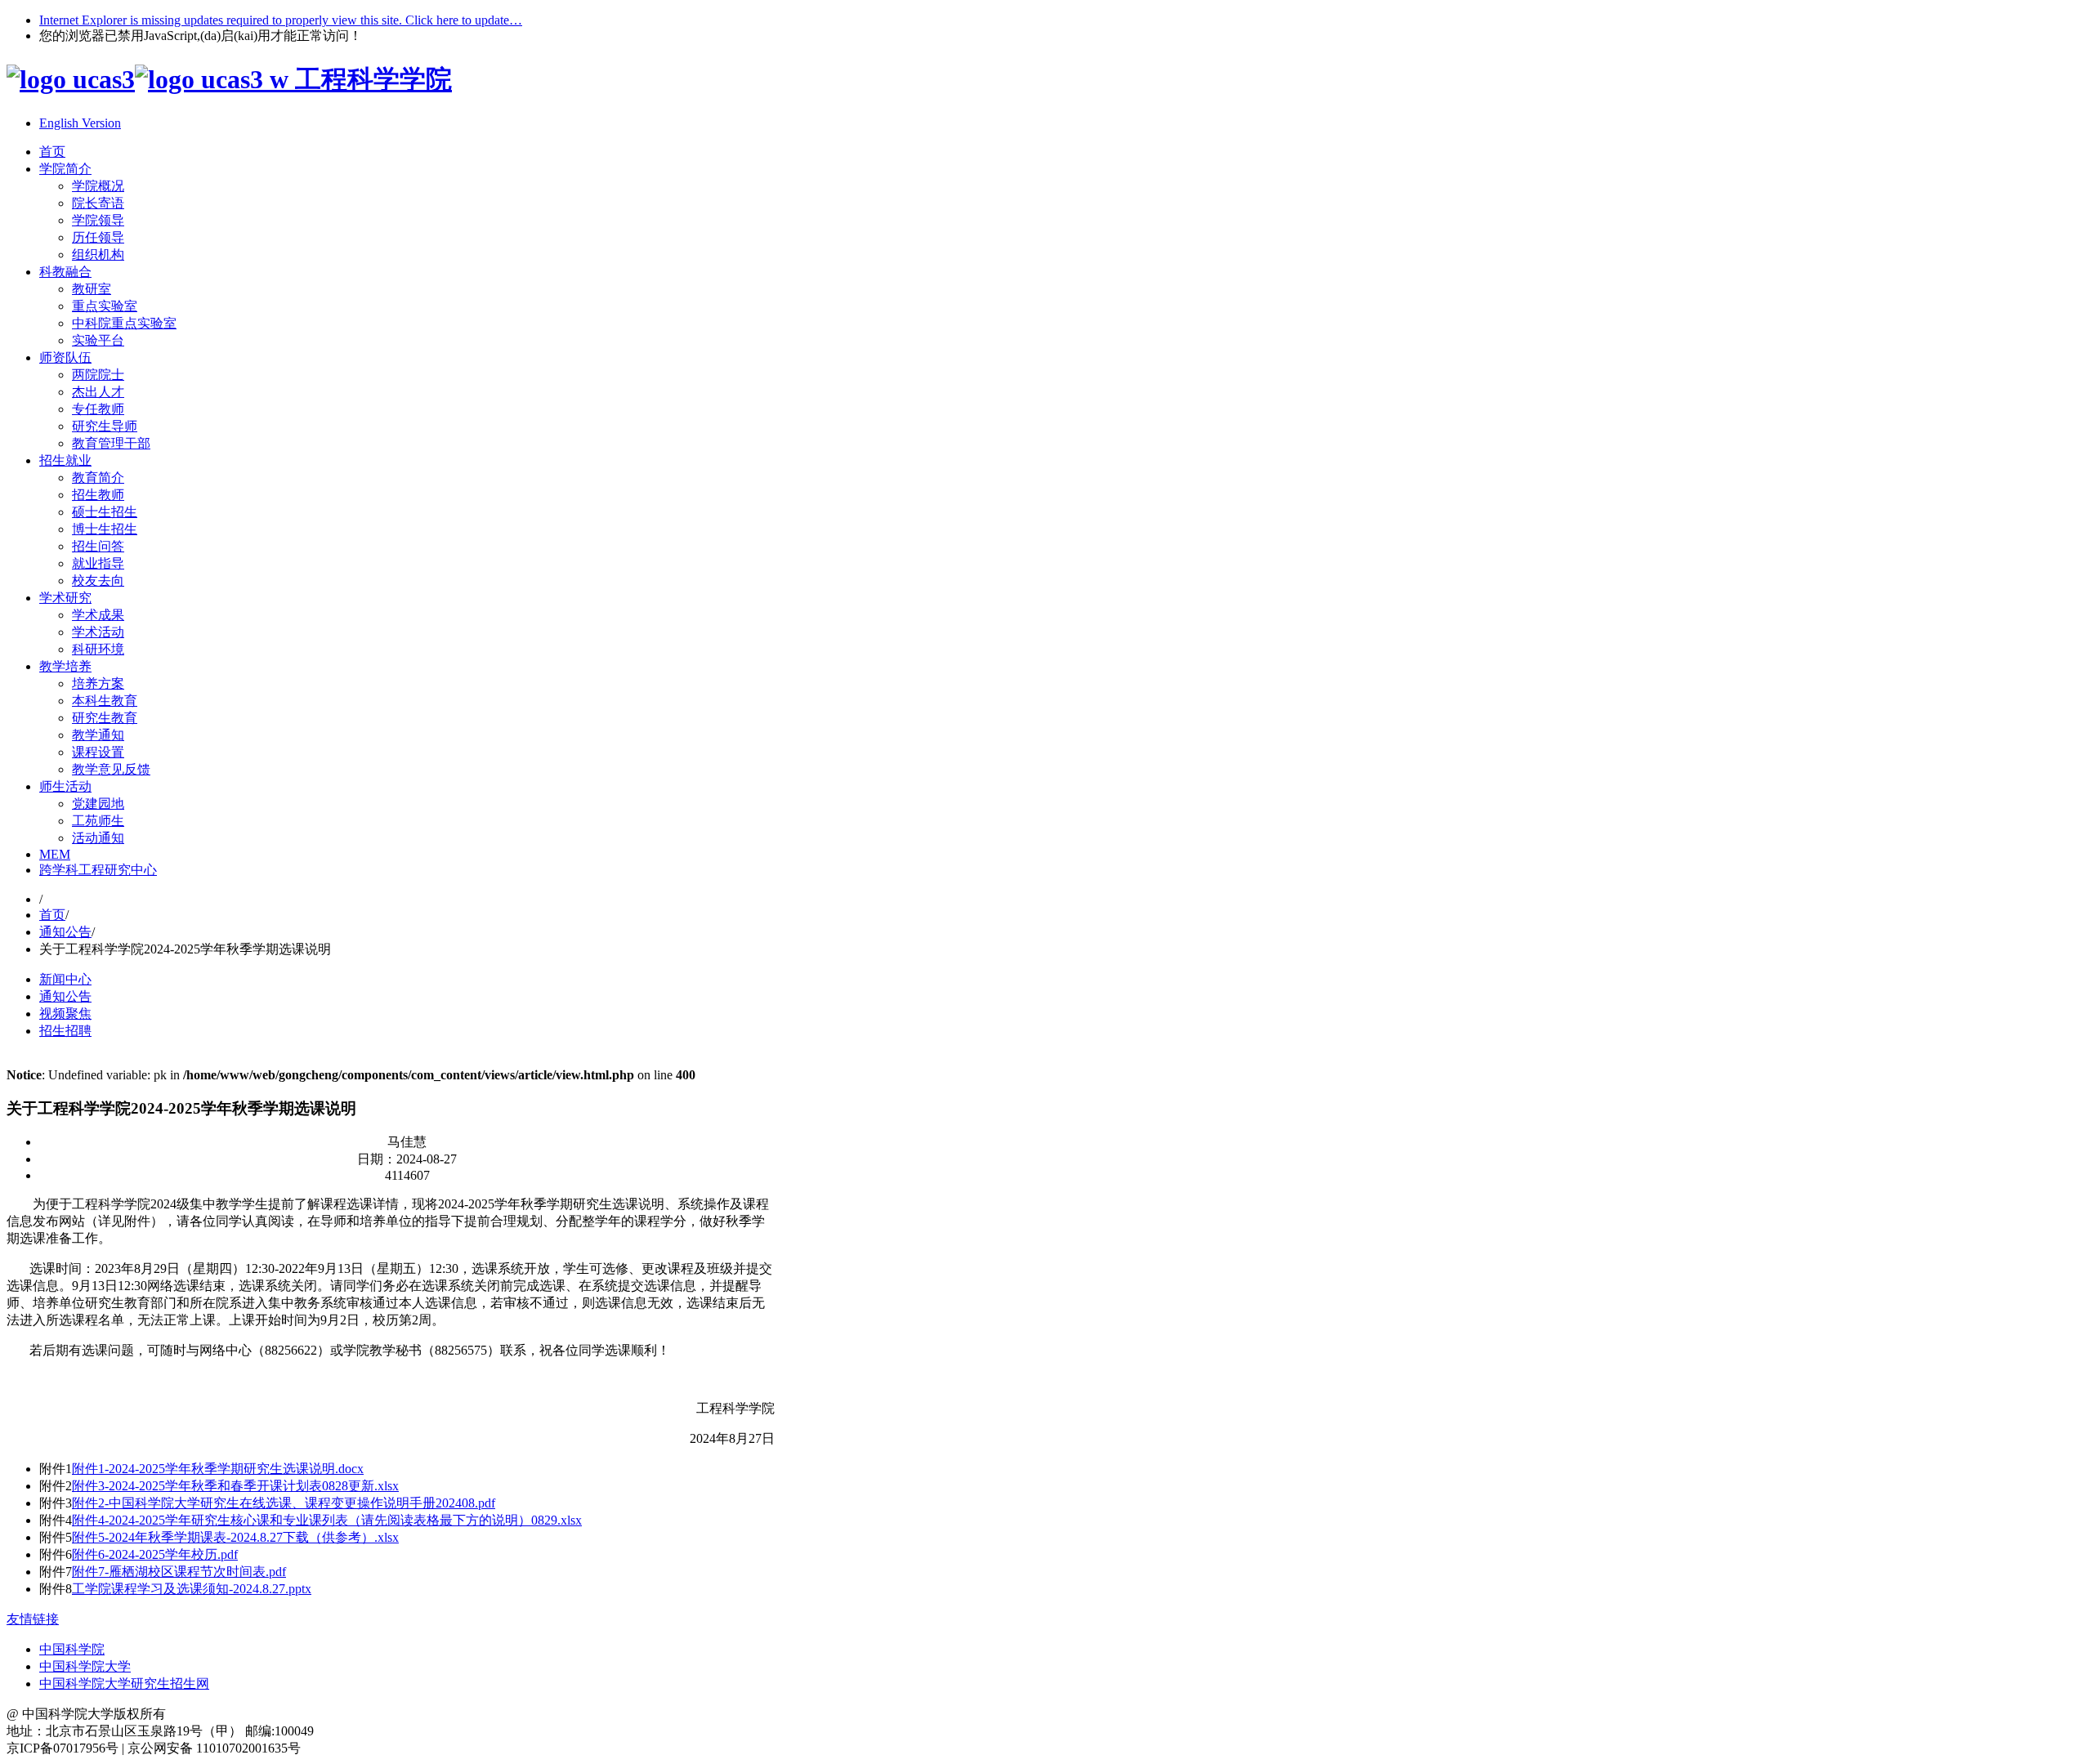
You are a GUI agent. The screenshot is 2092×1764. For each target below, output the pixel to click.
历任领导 (98, 237)
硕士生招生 (105, 512)
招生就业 (65, 460)
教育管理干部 (111, 443)
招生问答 (98, 546)
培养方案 (98, 683)
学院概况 (98, 186)
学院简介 (65, 169)
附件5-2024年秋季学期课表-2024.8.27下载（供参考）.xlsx (235, 1537)
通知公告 (65, 932)
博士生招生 (105, 529)
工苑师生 (98, 821)
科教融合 (65, 272)
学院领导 (98, 220)
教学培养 (65, 666)
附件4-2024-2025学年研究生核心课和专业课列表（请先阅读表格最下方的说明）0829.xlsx (327, 1520)
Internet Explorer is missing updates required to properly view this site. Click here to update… (281, 20)
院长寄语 (98, 203)
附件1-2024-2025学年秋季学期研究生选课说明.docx (218, 1469)
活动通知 (98, 838)
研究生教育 (105, 718)
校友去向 (98, 581)
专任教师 (98, 409)
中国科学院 (72, 1649)
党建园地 (98, 804)
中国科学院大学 (85, 1666)
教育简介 (98, 478)
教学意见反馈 (111, 769)
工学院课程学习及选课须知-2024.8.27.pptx (192, 1589)
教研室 (92, 289)
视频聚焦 (65, 1014)
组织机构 (98, 255)
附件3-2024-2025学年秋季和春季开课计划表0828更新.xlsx (235, 1486)
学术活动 (98, 632)
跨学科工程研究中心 (98, 870)
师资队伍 (65, 357)
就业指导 (98, 563)
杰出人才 (98, 392)
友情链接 (33, 1619)
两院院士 (98, 375)
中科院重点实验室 (124, 323)
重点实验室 (105, 306)
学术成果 (98, 615)
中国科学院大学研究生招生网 (124, 1684)
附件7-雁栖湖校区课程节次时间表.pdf (179, 1572)
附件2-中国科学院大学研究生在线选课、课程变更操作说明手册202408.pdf (284, 1503)
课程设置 (98, 752)
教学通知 (98, 735)
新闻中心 (65, 979)
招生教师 (98, 495)
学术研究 (65, 598)
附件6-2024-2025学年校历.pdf (155, 1554)
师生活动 (65, 786)
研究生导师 (105, 426)
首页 (52, 152)
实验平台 (98, 340)
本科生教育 (105, 701)
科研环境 (98, 649)
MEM (55, 854)
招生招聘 (65, 1031)
